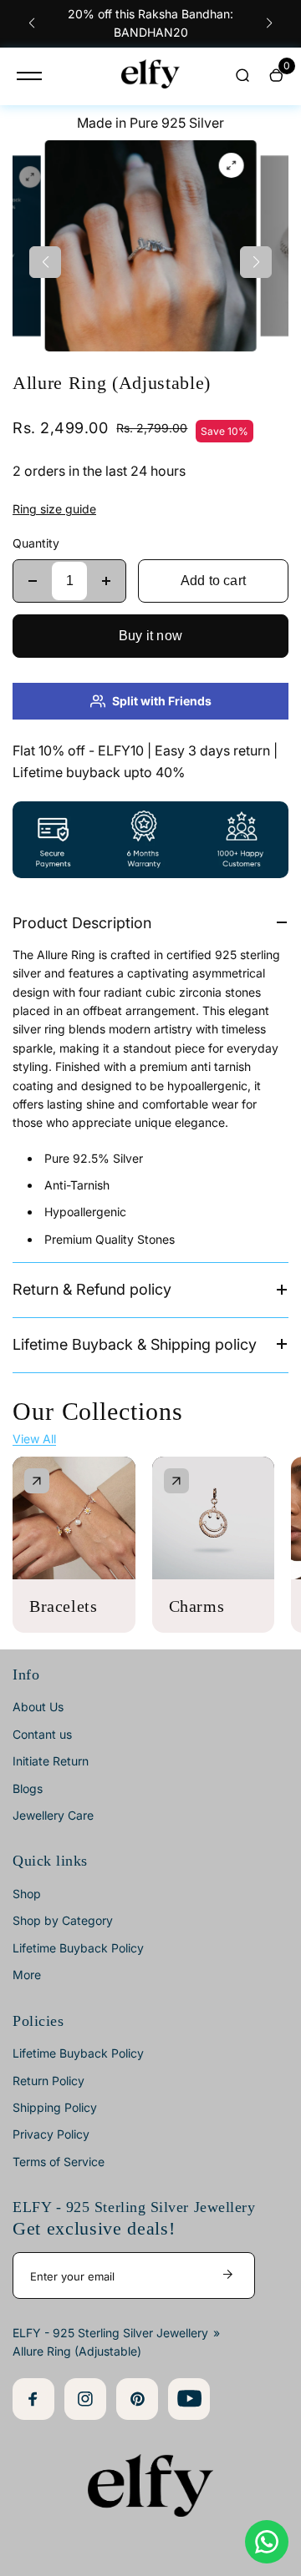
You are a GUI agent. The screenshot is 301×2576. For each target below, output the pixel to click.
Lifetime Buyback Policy (78, 1948)
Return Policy (48, 2081)
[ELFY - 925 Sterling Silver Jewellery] (150, 76)
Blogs (28, 1788)
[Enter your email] (227, 2275)
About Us (38, 1707)
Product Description (82, 923)
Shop (27, 1894)
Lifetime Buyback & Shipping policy (135, 1344)
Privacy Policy (51, 2134)
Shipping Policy (55, 2107)
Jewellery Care (53, 1815)
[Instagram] (85, 2399)
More (27, 1975)
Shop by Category (63, 1920)
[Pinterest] (137, 2399)
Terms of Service (59, 2162)
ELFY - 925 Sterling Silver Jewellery (110, 2333)
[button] (32, 23)
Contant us (42, 1734)
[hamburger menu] (29, 76)
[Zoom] (30, 177)
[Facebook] (33, 2399)
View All (34, 1439)
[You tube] (189, 2399)
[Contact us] (267, 2542)
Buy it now (150, 636)
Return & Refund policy (92, 1289)
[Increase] (106, 581)
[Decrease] (33, 581)
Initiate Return (51, 1761)
